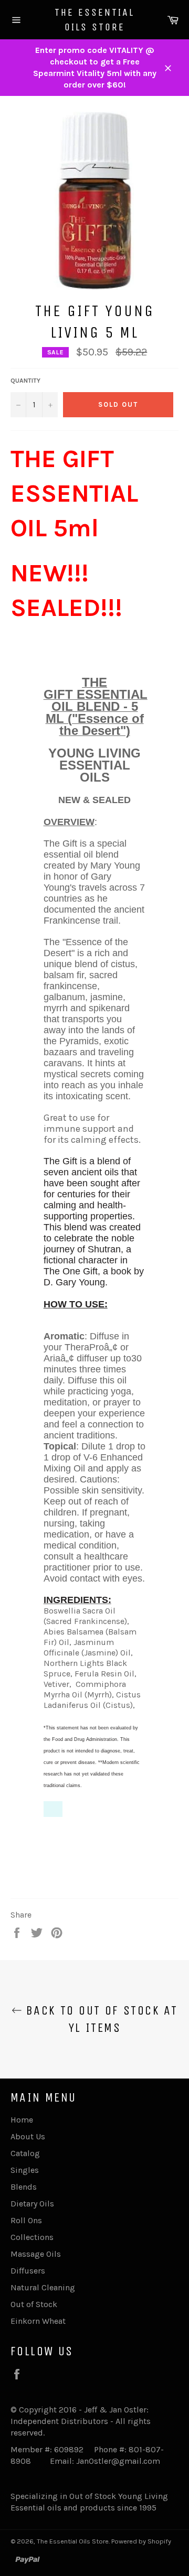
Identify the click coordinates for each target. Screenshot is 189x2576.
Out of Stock (34, 2304)
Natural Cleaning (43, 2287)
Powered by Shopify (141, 2541)
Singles (25, 2170)
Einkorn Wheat (38, 2321)
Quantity (25, 381)
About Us (28, 2136)
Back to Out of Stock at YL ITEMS (100, 2019)
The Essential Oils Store (94, 20)
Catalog (25, 2153)
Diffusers (28, 2271)
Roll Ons (26, 2220)
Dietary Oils (32, 2204)
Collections (32, 2237)
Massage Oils (36, 2254)
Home (22, 2120)
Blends (24, 2187)
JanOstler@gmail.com (118, 2461)
